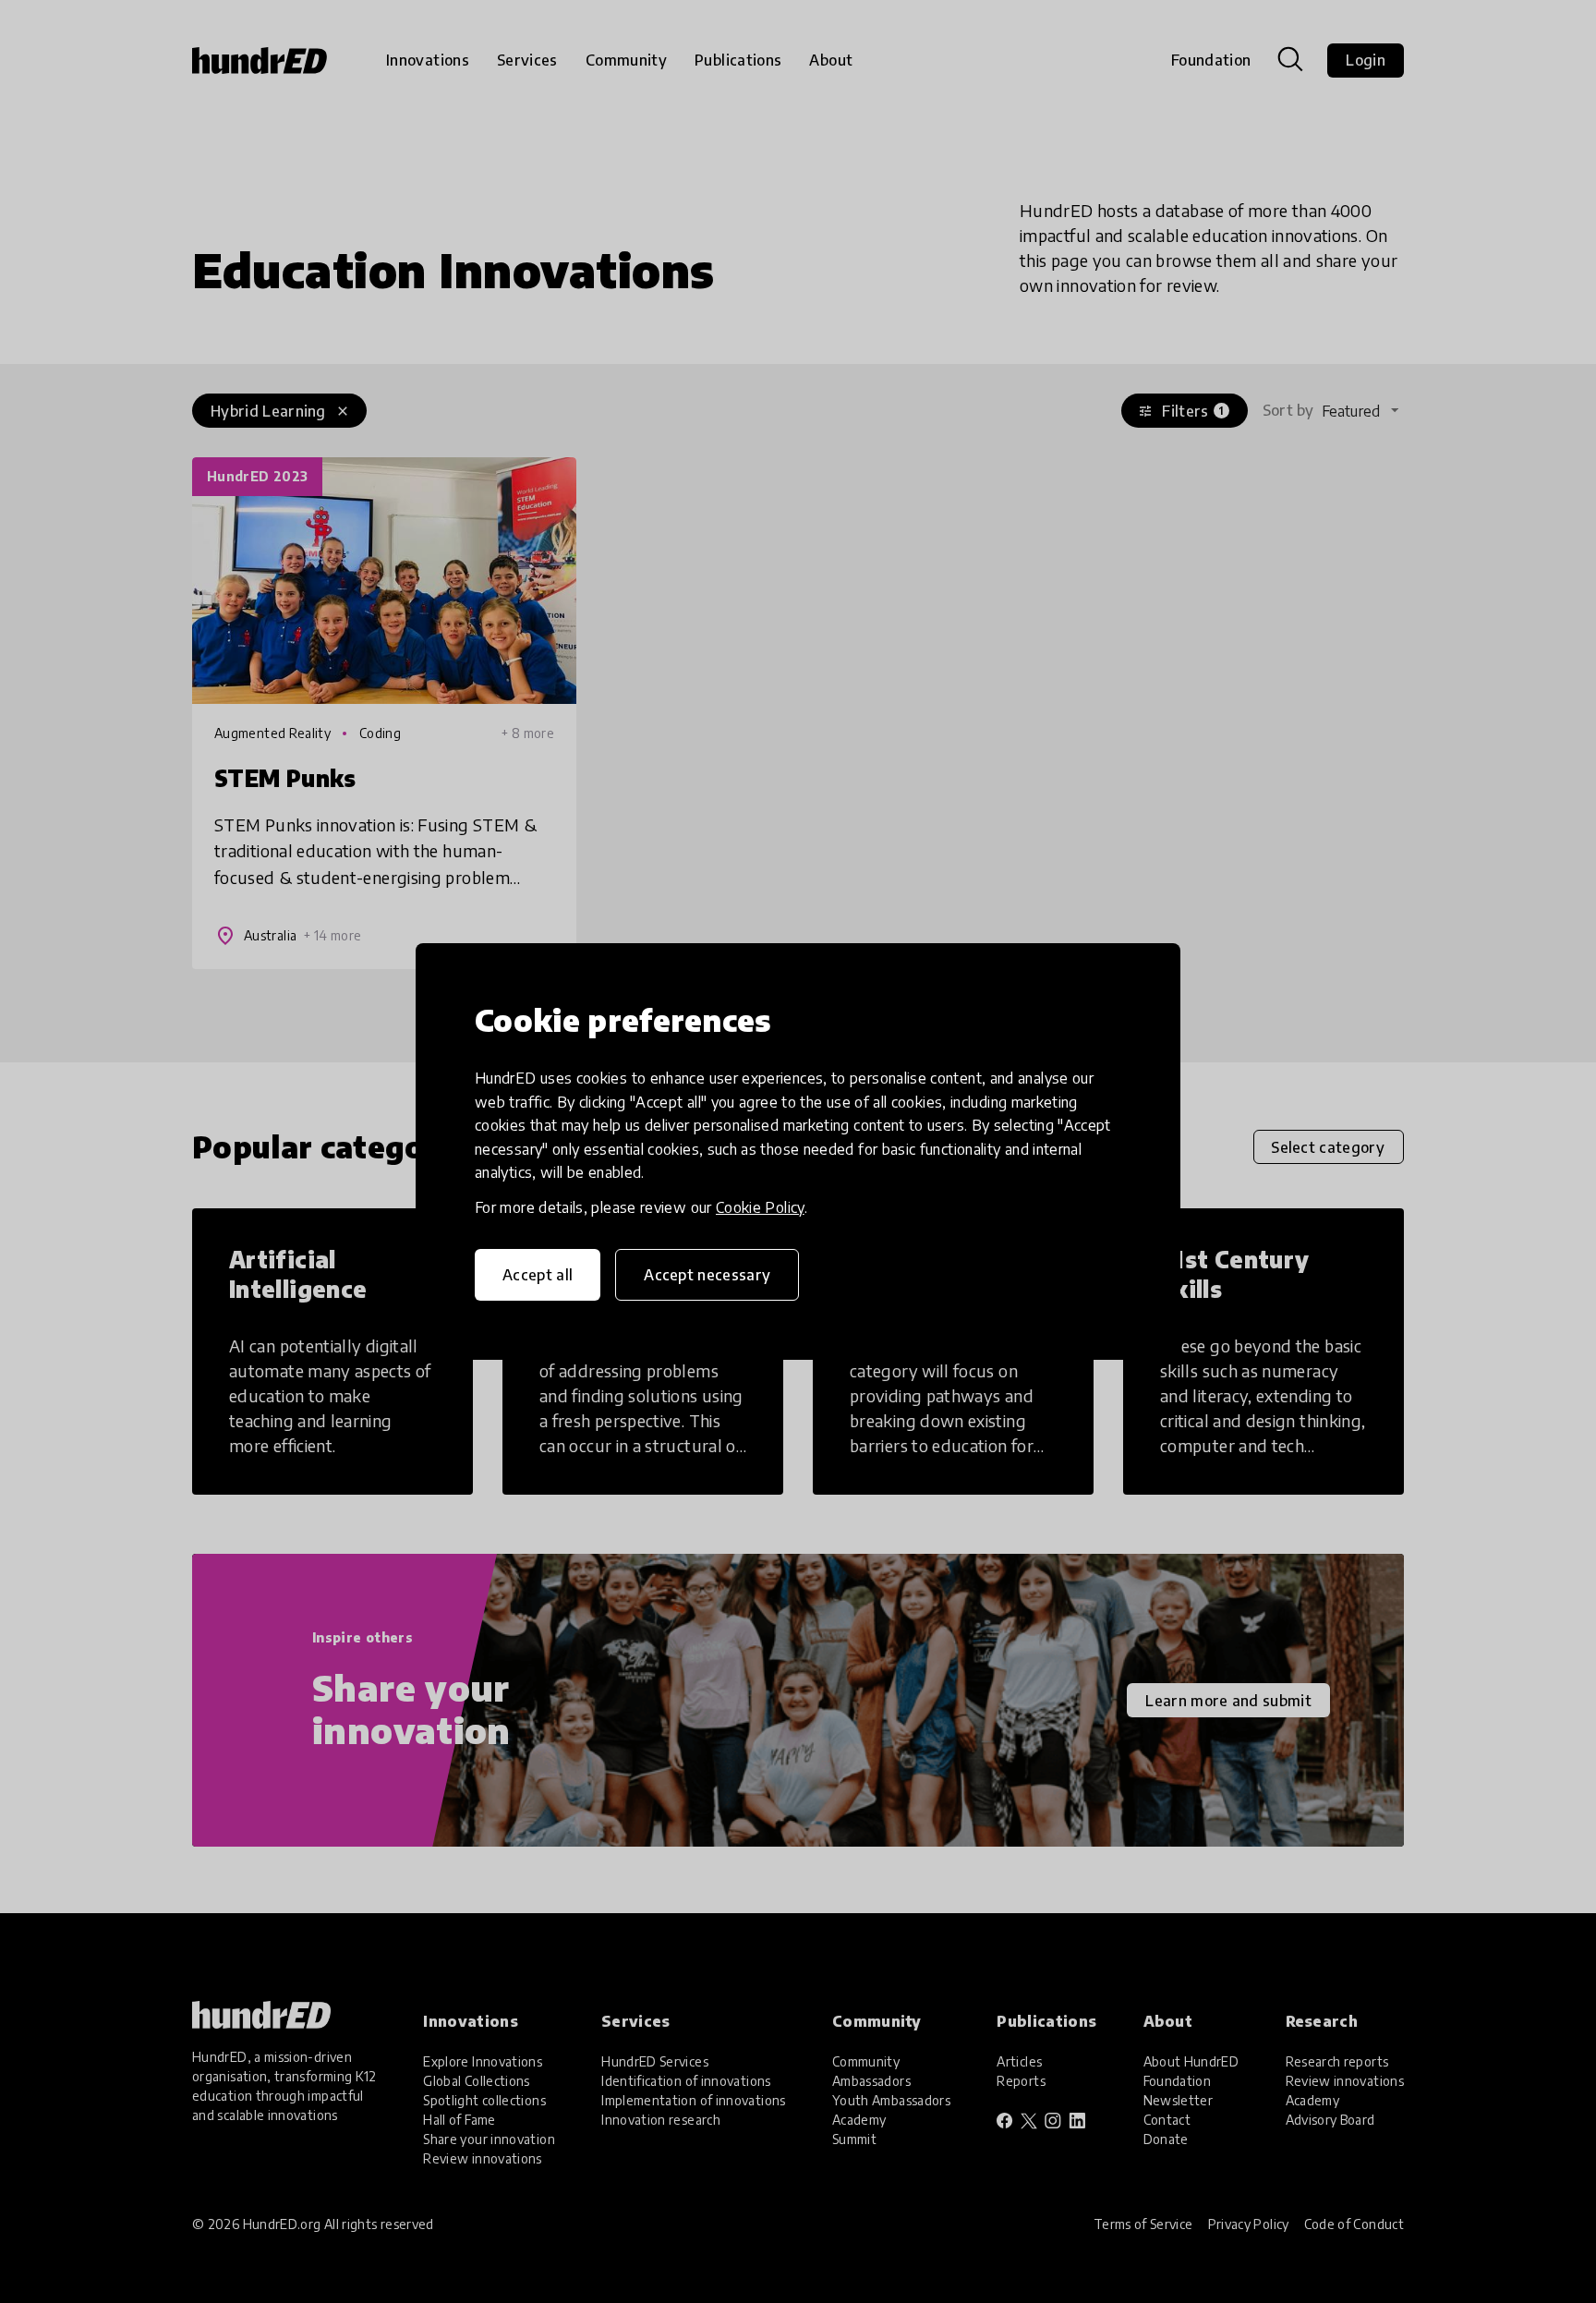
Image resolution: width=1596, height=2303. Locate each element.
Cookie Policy (760, 1207)
